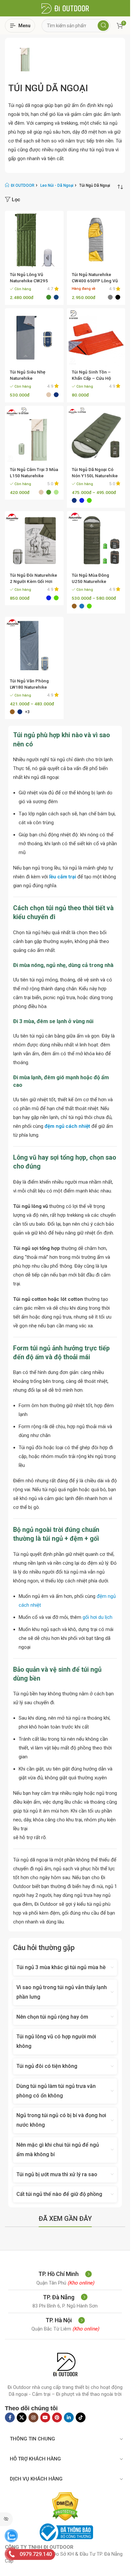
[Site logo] (65, 8)
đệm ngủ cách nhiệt (68, 1126)
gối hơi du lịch (97, 1617)
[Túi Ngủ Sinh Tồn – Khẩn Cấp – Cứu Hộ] (96, 338)
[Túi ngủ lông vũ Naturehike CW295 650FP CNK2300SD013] (34, 240)
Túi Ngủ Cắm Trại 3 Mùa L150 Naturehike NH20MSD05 (34, 476)
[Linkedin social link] (69, 2417)
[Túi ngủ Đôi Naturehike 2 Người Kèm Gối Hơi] (34, 540)
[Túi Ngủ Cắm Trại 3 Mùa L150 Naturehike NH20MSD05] (34, 435)
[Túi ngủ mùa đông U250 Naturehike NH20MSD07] (96, 540)
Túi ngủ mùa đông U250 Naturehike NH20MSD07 (90, 581)
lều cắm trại (63, 877)
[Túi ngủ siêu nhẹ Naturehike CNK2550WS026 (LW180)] (34, 338)
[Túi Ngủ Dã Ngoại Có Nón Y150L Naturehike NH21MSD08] (96, 435)
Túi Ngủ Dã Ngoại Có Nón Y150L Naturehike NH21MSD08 (95, 476)
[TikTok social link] (81, 2417)
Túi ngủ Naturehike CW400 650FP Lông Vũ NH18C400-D (95, 281)
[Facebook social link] (10, 2417)
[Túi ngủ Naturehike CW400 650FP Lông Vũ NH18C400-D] (96, 240)
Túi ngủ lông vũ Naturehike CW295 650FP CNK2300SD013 (34, 281)
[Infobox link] (65, 2274)
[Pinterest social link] (57, 2417)
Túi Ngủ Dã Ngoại (48, 88)
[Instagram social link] (33, 2417)
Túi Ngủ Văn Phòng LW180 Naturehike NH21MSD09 (29, 687)
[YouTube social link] (45, 2417)
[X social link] (22, 2417)
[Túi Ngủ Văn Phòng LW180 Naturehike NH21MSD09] (34, 646)
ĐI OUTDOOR (23, 185)
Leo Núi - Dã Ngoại (57, 185)
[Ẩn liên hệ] (6, 2519)
